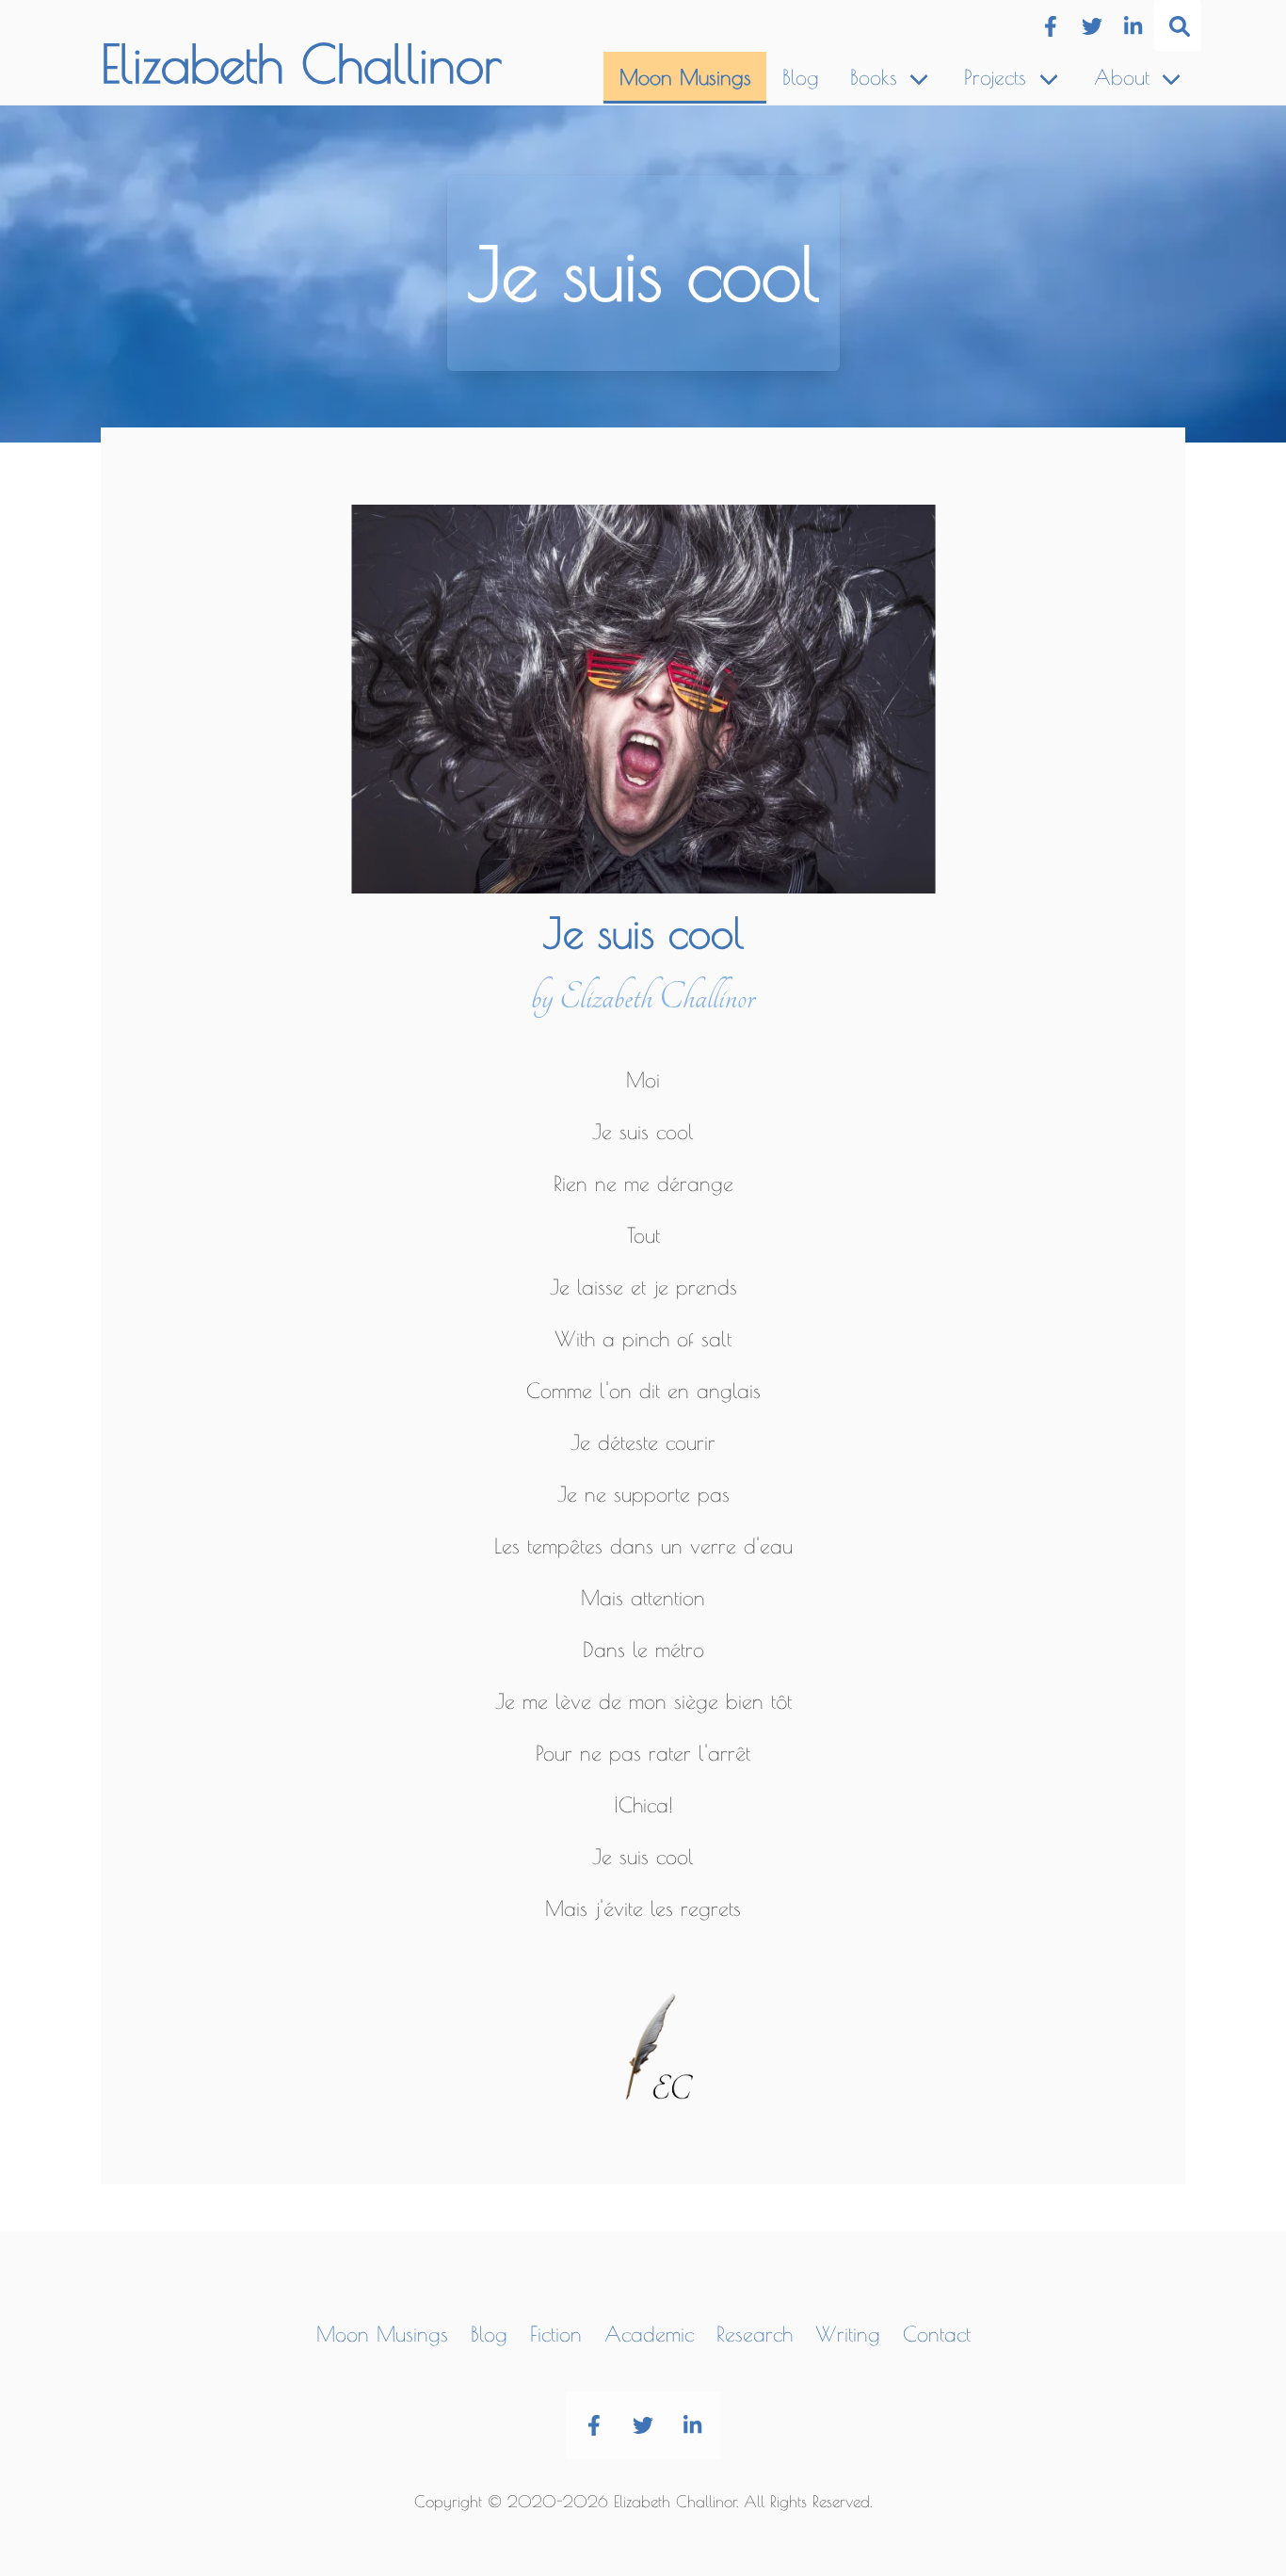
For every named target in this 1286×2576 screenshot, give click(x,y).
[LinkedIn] (1133, 26)
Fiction (556, 2334)
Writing (848, 2334)
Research (755, 2334)
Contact (937, 2334)
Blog (801, 77)
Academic (649, 2334)
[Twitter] (1092, 26)
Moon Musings (685, 77)
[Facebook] (1050, 26)
